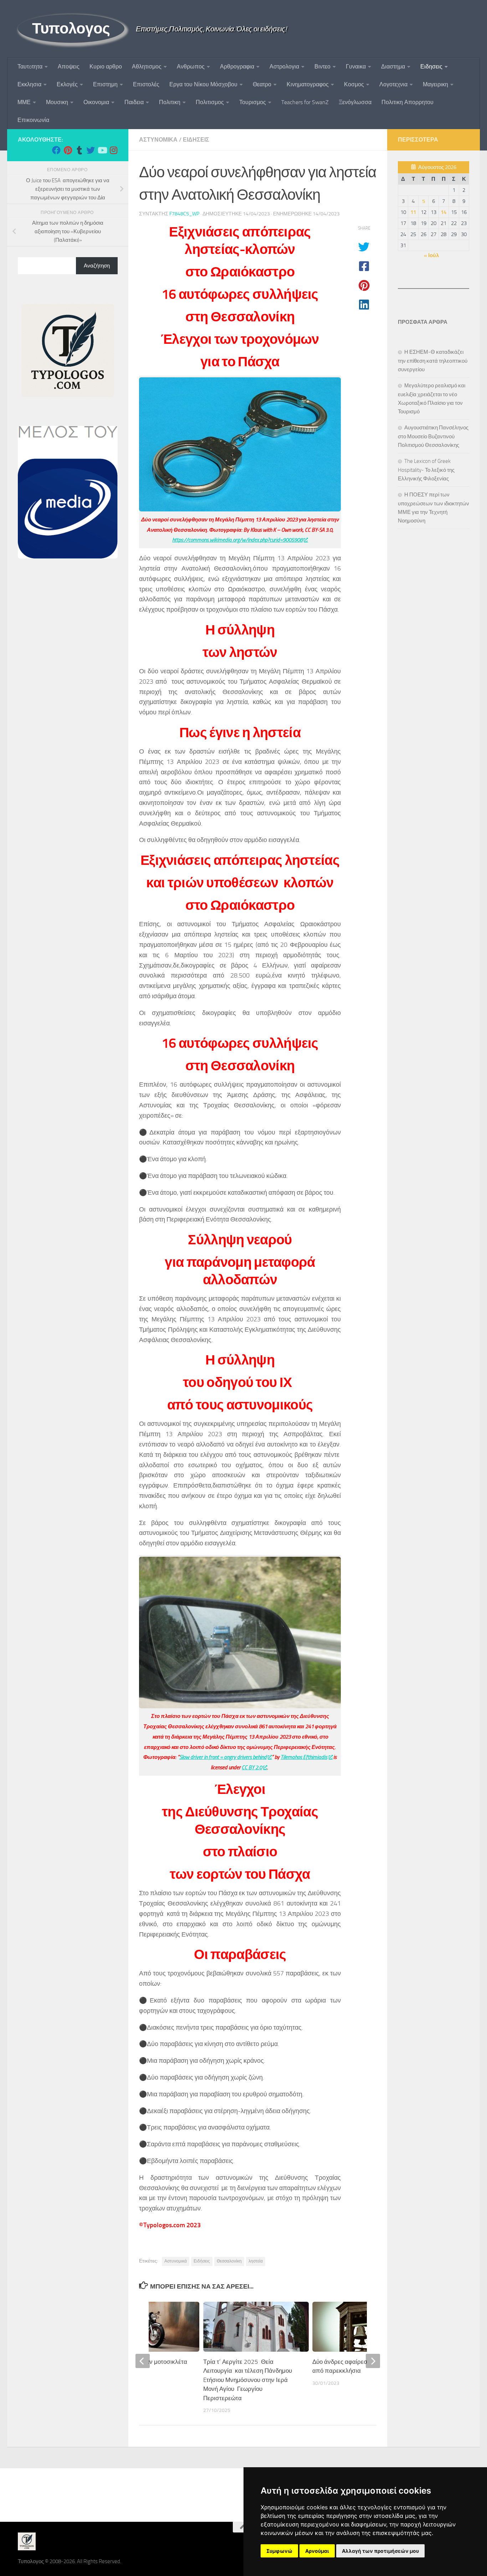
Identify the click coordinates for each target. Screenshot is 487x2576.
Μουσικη (57, 102)
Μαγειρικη (435, 84)
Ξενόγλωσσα (355, 102)
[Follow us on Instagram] (113, 150)
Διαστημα (393, 67)
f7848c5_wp (184, 214)
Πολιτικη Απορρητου (407, 102)
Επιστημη (105, 84)
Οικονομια (96, 102)
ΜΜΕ (24, 102)
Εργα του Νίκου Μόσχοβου (203, 84)
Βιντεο (322, 67)
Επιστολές (146, 84)
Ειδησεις (431, 67)
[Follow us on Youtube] (102, 150)
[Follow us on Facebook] (56, 150)
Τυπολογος (71, 29)
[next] (373, 2361)
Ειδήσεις (202, 2261)
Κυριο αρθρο (106, 67)
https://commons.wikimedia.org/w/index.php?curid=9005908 (237, 540)
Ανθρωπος (191, 67)
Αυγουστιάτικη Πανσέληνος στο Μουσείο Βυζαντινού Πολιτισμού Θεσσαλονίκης (433, 436)
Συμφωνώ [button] (279, 2551)
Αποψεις (69, 67)
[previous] (143, 2361)
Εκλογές (67, 84)
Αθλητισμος (147, 67)
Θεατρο (262, 84)
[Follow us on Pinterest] (68, 150)
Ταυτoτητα (30, 67)
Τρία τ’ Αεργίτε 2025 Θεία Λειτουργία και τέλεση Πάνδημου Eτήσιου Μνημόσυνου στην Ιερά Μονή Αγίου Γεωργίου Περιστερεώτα (248, 2380)
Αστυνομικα (158, 140)
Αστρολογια (284, 67)
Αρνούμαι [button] (317, 2551)
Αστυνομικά (176, 2261)
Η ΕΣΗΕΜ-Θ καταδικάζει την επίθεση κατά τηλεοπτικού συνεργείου (433, 361)
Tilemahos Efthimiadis (304, 1757)
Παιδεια (134, 102)
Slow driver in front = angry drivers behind (223, 1757)
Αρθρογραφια (237, 67)
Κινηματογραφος (308, 84)
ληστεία (256, 2261)
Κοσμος (354, 84)
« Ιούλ (431, 255)
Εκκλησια (29, 84)
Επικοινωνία (33, 120)
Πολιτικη (170, 102)
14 (444, 212)
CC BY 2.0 (252, 1768)
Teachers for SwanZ (305, 102)
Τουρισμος (253, 102)
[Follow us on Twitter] (91, 150)
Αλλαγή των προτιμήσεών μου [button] (380, 2551)
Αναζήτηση (97, 266)
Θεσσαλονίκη (229, 2261)
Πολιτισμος (210, 102)
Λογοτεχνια (393, 84)
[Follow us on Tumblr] (79, 150)
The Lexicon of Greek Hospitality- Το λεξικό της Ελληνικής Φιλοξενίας (426, 470)
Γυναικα (356, 67)
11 (413, 212)
